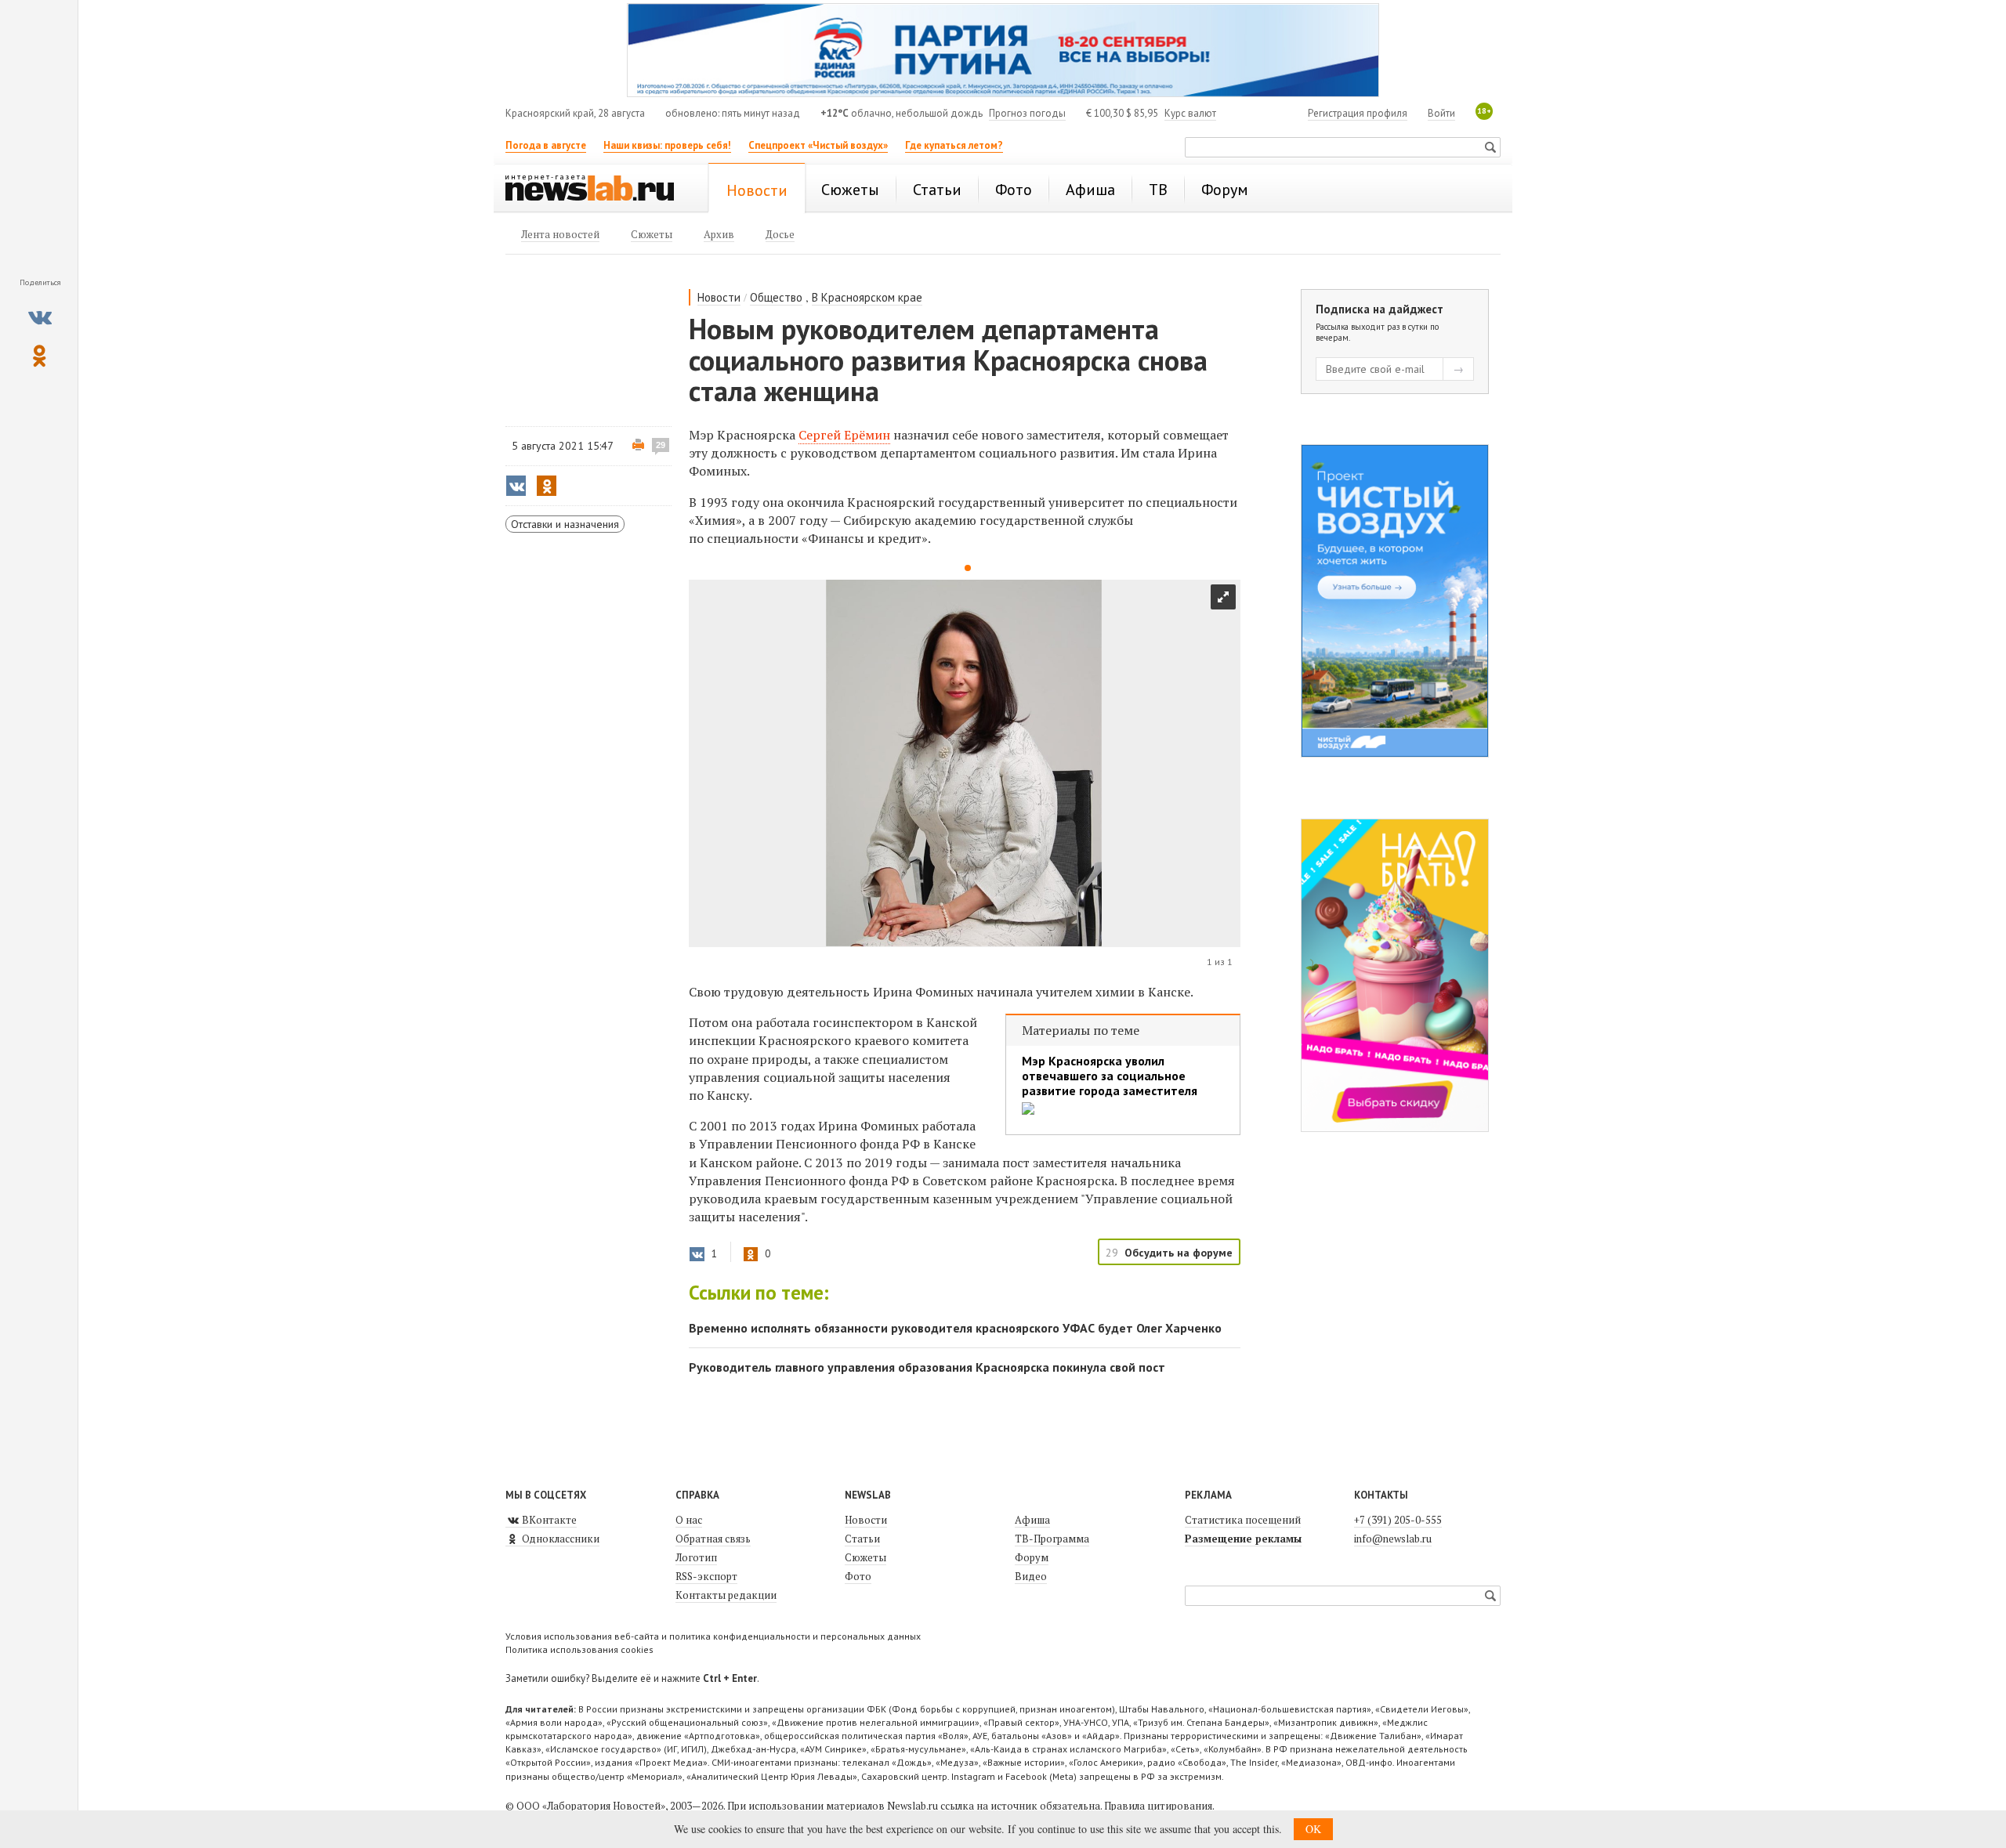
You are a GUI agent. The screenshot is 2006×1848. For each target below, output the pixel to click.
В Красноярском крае (867, 297)
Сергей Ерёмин (844, 435)
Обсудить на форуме (1179, 1253)
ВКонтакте (548, 1520)
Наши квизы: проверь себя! (667, 145)
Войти (1441, 113)
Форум (1032, 1557)
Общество (776, 297)
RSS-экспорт (706, 1576)
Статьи (862, 1539)
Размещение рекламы (1243, 1539)
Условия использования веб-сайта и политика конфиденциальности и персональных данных (713, 1636)
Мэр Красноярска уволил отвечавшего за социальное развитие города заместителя (1110, 1076)
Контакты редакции (726, 1595)
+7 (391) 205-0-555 (1398, 1520)
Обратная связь (713, 1539)
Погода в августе (546, 145)
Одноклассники (559, 1539)
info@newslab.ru (1393, 1539)
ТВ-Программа (1052, 1539)
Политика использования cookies (579, 1649)
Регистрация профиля (1358, 113)
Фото (858, 1576)
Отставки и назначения (565, 524)
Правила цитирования (1158, 1806)
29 (661, 445)
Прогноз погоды (1027, 113)
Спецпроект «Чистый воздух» (818, 145)
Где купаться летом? (954, 145)
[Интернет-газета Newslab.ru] (597, 190)
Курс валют (1190, 113)
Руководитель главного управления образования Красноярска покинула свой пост (927, 1367)
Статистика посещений (1243, 1520)
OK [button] (1313, 1829)
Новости (719, 297)
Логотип (696, 1557)
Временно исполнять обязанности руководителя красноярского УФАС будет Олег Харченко (955, 1328)
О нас (689, 1520)
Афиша (1032, 1520)
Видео (1031, 1576)
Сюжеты (865, 1557)
